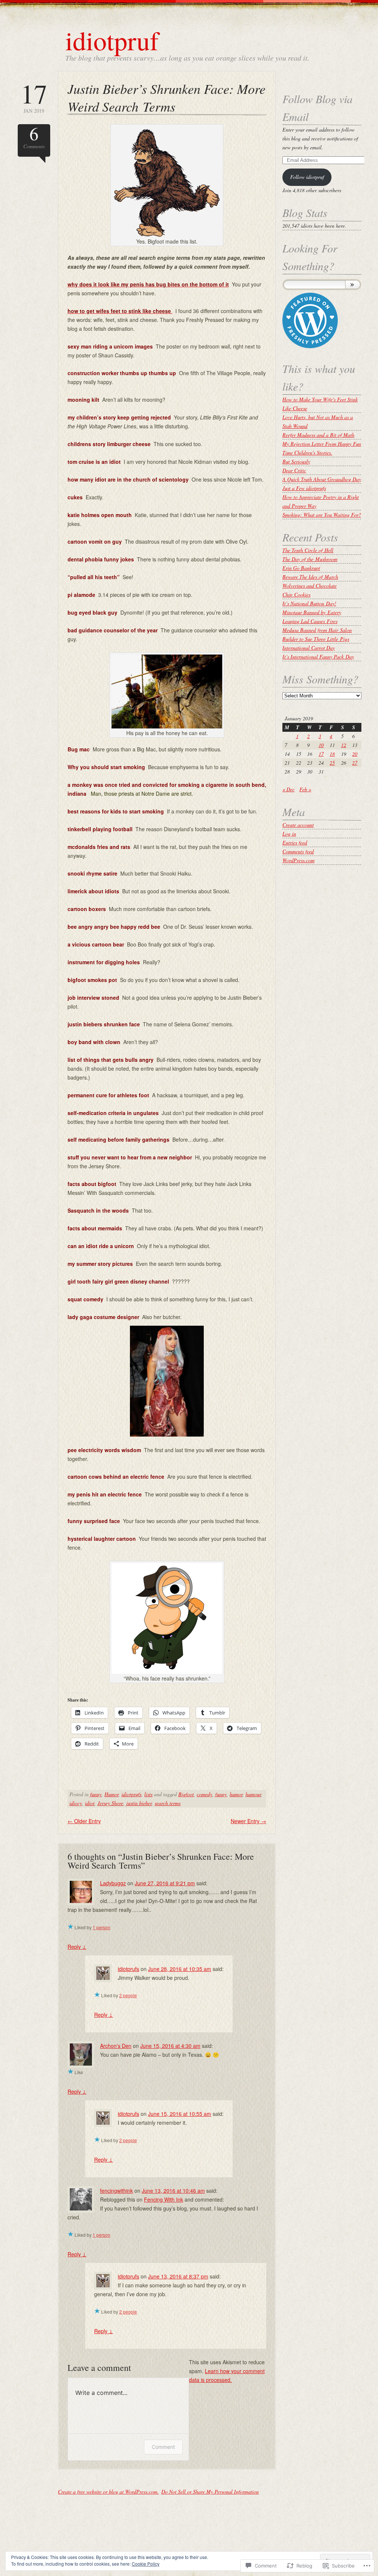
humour (253, 1794)
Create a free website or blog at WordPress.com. (108, 2492)
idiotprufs (131, 1794)
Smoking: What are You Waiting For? (322, 515)
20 (355, 754)
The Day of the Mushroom (310, 559)
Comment (163, 2447)
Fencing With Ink (164, 2199)
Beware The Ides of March (310, 577)
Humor (111, 1794)
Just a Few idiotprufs (304, 488)
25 (332, 763)
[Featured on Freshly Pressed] (310, 346)
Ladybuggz (113, 1883)
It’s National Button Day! (309, 603)
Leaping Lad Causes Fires (310, 621)
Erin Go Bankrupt (301, 568)
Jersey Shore (110, 1803)
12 (344, 745)
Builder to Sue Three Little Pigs (316, 639)
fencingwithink (116, 2191)
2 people (128, 1995)
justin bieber (139, 1803)
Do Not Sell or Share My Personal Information (210, 2492)
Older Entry (84, 1821)
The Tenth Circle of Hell (308, 550)
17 (321, 754)
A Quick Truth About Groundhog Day (322, 479)
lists (148, 1794)
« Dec (288, 789)
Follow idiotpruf (307, 177)
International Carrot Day (309, 648)
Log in (289, 834)
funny (96, 1794)
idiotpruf (112, 40)
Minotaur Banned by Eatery (312, 612)
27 (355, 763)
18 (332, 754)
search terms (168, 1803)
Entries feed (295, 842)
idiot (90, 1803)
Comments (34, 137)
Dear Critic (294, 470)
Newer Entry (248, 1821)
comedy (205, 1794)
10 (321, 745)
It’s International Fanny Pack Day (318, 657)
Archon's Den (116, 2046)
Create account (298, 825)
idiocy (76, 1803)
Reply (77, 1947)
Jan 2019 (34, 97)
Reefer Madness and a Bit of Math (318, 435)
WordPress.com (298, 860)
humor (236, 1794)
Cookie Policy (146, 2564)
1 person (102, 1927)
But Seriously (296, 461)
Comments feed (298, 851)
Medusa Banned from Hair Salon (317, 630)
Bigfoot (186, 1794)
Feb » (305, 789)
